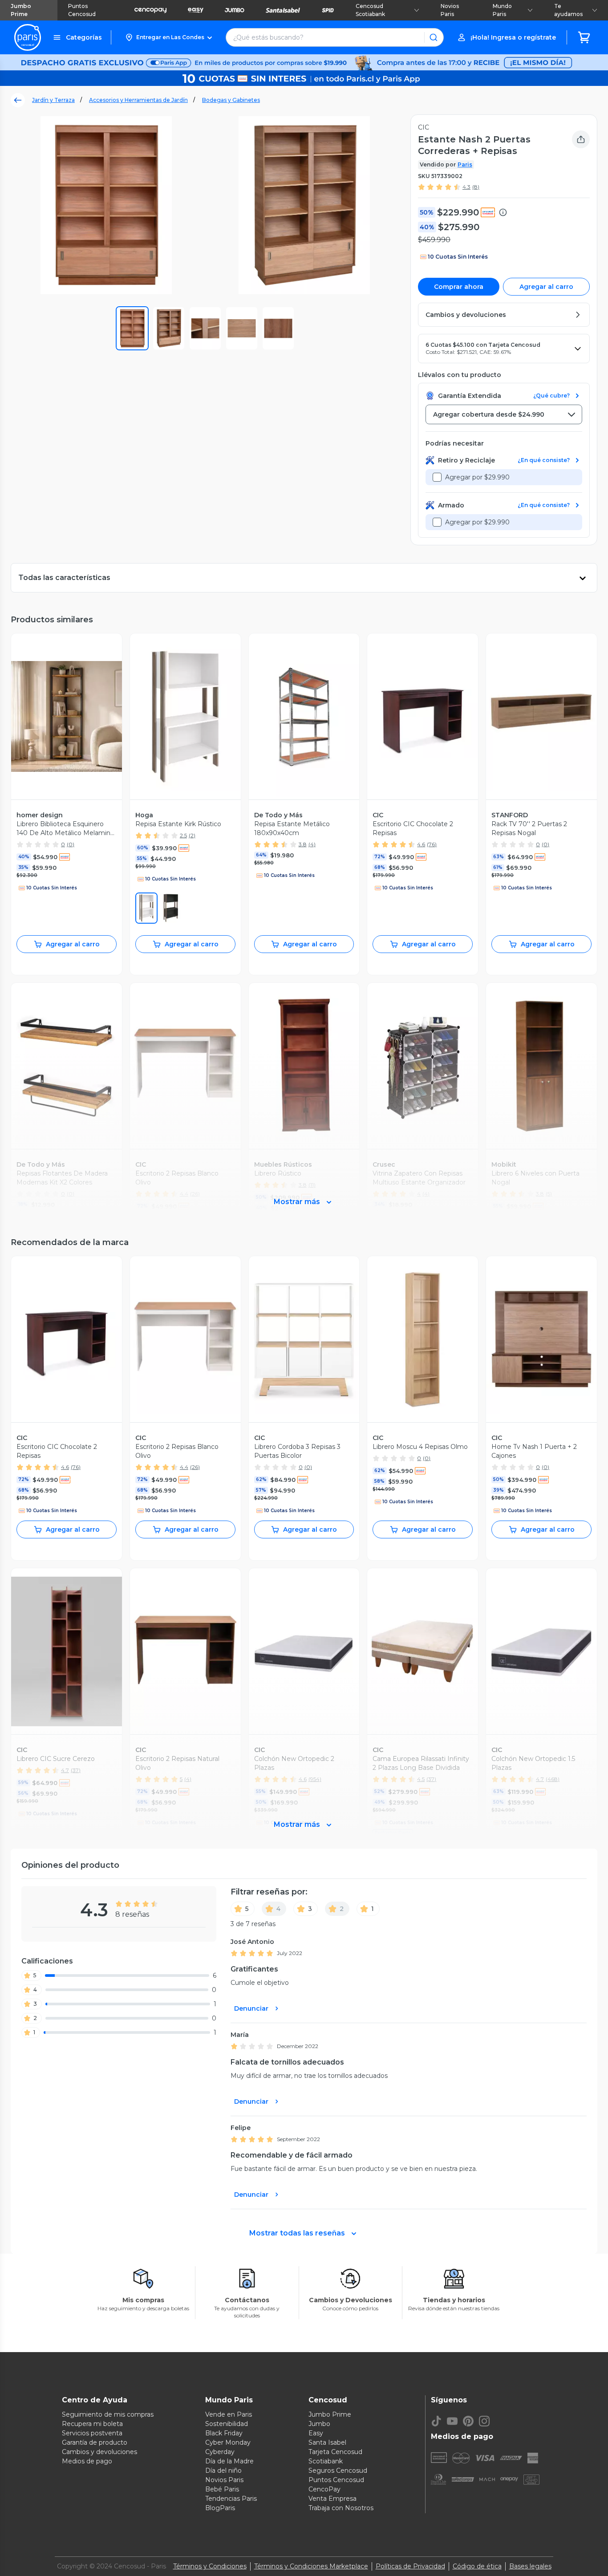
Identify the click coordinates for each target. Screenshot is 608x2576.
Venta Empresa (332, 2499)
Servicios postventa (92, 2433)
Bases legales (530, 2566)
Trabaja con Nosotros (341, 2508)
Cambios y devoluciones (99, 2452)
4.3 (466, 187)
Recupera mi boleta (92, 2424)
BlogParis (220, 2508)
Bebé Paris (222, 2489)
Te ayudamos (568, 10)
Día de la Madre (229, 2461)
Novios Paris (450, 10)
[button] (168, 37)
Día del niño (223, 2471)
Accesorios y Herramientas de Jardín (138, 100)
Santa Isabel (327, 2442)
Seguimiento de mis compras (108, 2414)
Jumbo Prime (21, 10)
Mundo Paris (502, 10)
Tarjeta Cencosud (335, 2452)
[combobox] (504, 414)
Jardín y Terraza (53, 100)
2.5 (183, 835)
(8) (476, 187)
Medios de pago (87, 2461)
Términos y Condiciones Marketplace (311, 2566)
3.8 (303, 844)
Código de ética (477, 2566)
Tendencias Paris (231, 2499)
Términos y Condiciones (210, 2566)
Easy (316, 2433)
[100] (146, 908)
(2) (192, 835)
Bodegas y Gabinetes (231, 100)
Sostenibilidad (227, 2424)
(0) (71, 844)
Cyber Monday (228, 2442)
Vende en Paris (229, 2414)
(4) (312, 844)
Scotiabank (326, 2461)
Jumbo (319, 2424)
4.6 (421, 844)
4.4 (184, 1467)
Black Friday (224, 2433)
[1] (170, 908)
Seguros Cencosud (338, 2471)
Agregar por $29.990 (477, 477)
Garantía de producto (95, 2442)
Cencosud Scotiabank (370, 10)
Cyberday (220, 2452)
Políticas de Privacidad (410, 2566)
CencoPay (324, 2489)
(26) (195, 1467)
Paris (465, 164)
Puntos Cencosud (82, 10)
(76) (432, 844)
